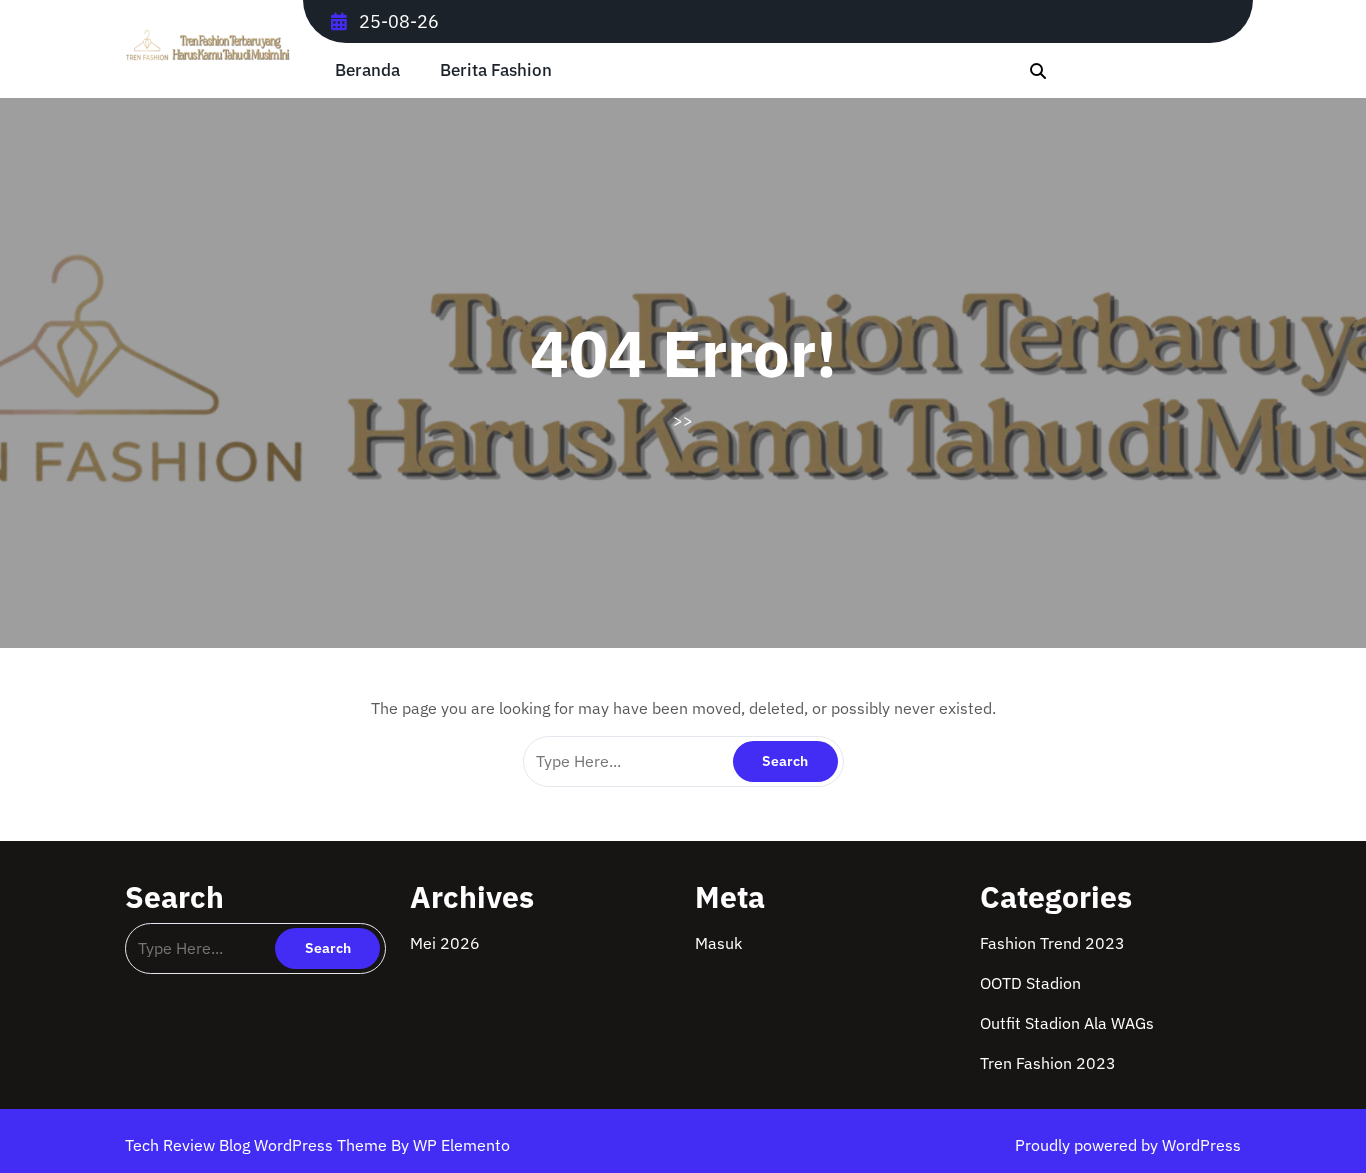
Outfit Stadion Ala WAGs (1067, 1023)
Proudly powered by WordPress (1128, 1145)
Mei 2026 (445, 943)
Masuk (718, 943)
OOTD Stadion (1030, 983)
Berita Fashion (496, 70)
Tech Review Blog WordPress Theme (258, 1145)
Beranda (367, 70)
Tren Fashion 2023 (1048, 1063)
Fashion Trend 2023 (1052, 943)
